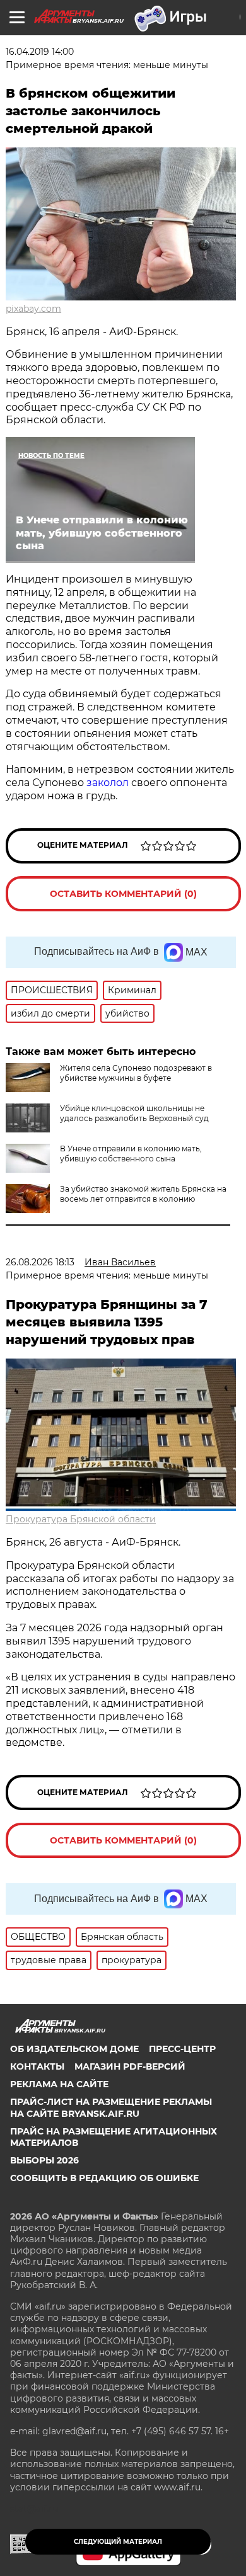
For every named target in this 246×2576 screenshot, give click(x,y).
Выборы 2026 (44, 2160)
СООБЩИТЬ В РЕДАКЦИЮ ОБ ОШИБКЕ (104, 2178)
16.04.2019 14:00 (40, 52)
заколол (108, 783)
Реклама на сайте (59, 2084)
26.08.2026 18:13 (40, 1262)
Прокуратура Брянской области (81, 1519)
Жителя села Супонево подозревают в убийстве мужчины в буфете (136, 1073)
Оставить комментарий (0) (123, 894)
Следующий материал (118, 2542)
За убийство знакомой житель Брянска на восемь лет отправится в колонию (143, 1194)
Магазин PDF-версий (130, 2066)
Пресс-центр (182, 2049)
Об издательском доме (74, 2049)
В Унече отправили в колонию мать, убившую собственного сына (131, 1154)
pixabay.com (33, 309)
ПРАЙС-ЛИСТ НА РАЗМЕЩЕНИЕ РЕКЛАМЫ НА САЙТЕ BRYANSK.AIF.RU (111, 2107)
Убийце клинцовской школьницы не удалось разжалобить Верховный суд (134, 1113)
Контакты (37, 2066)
